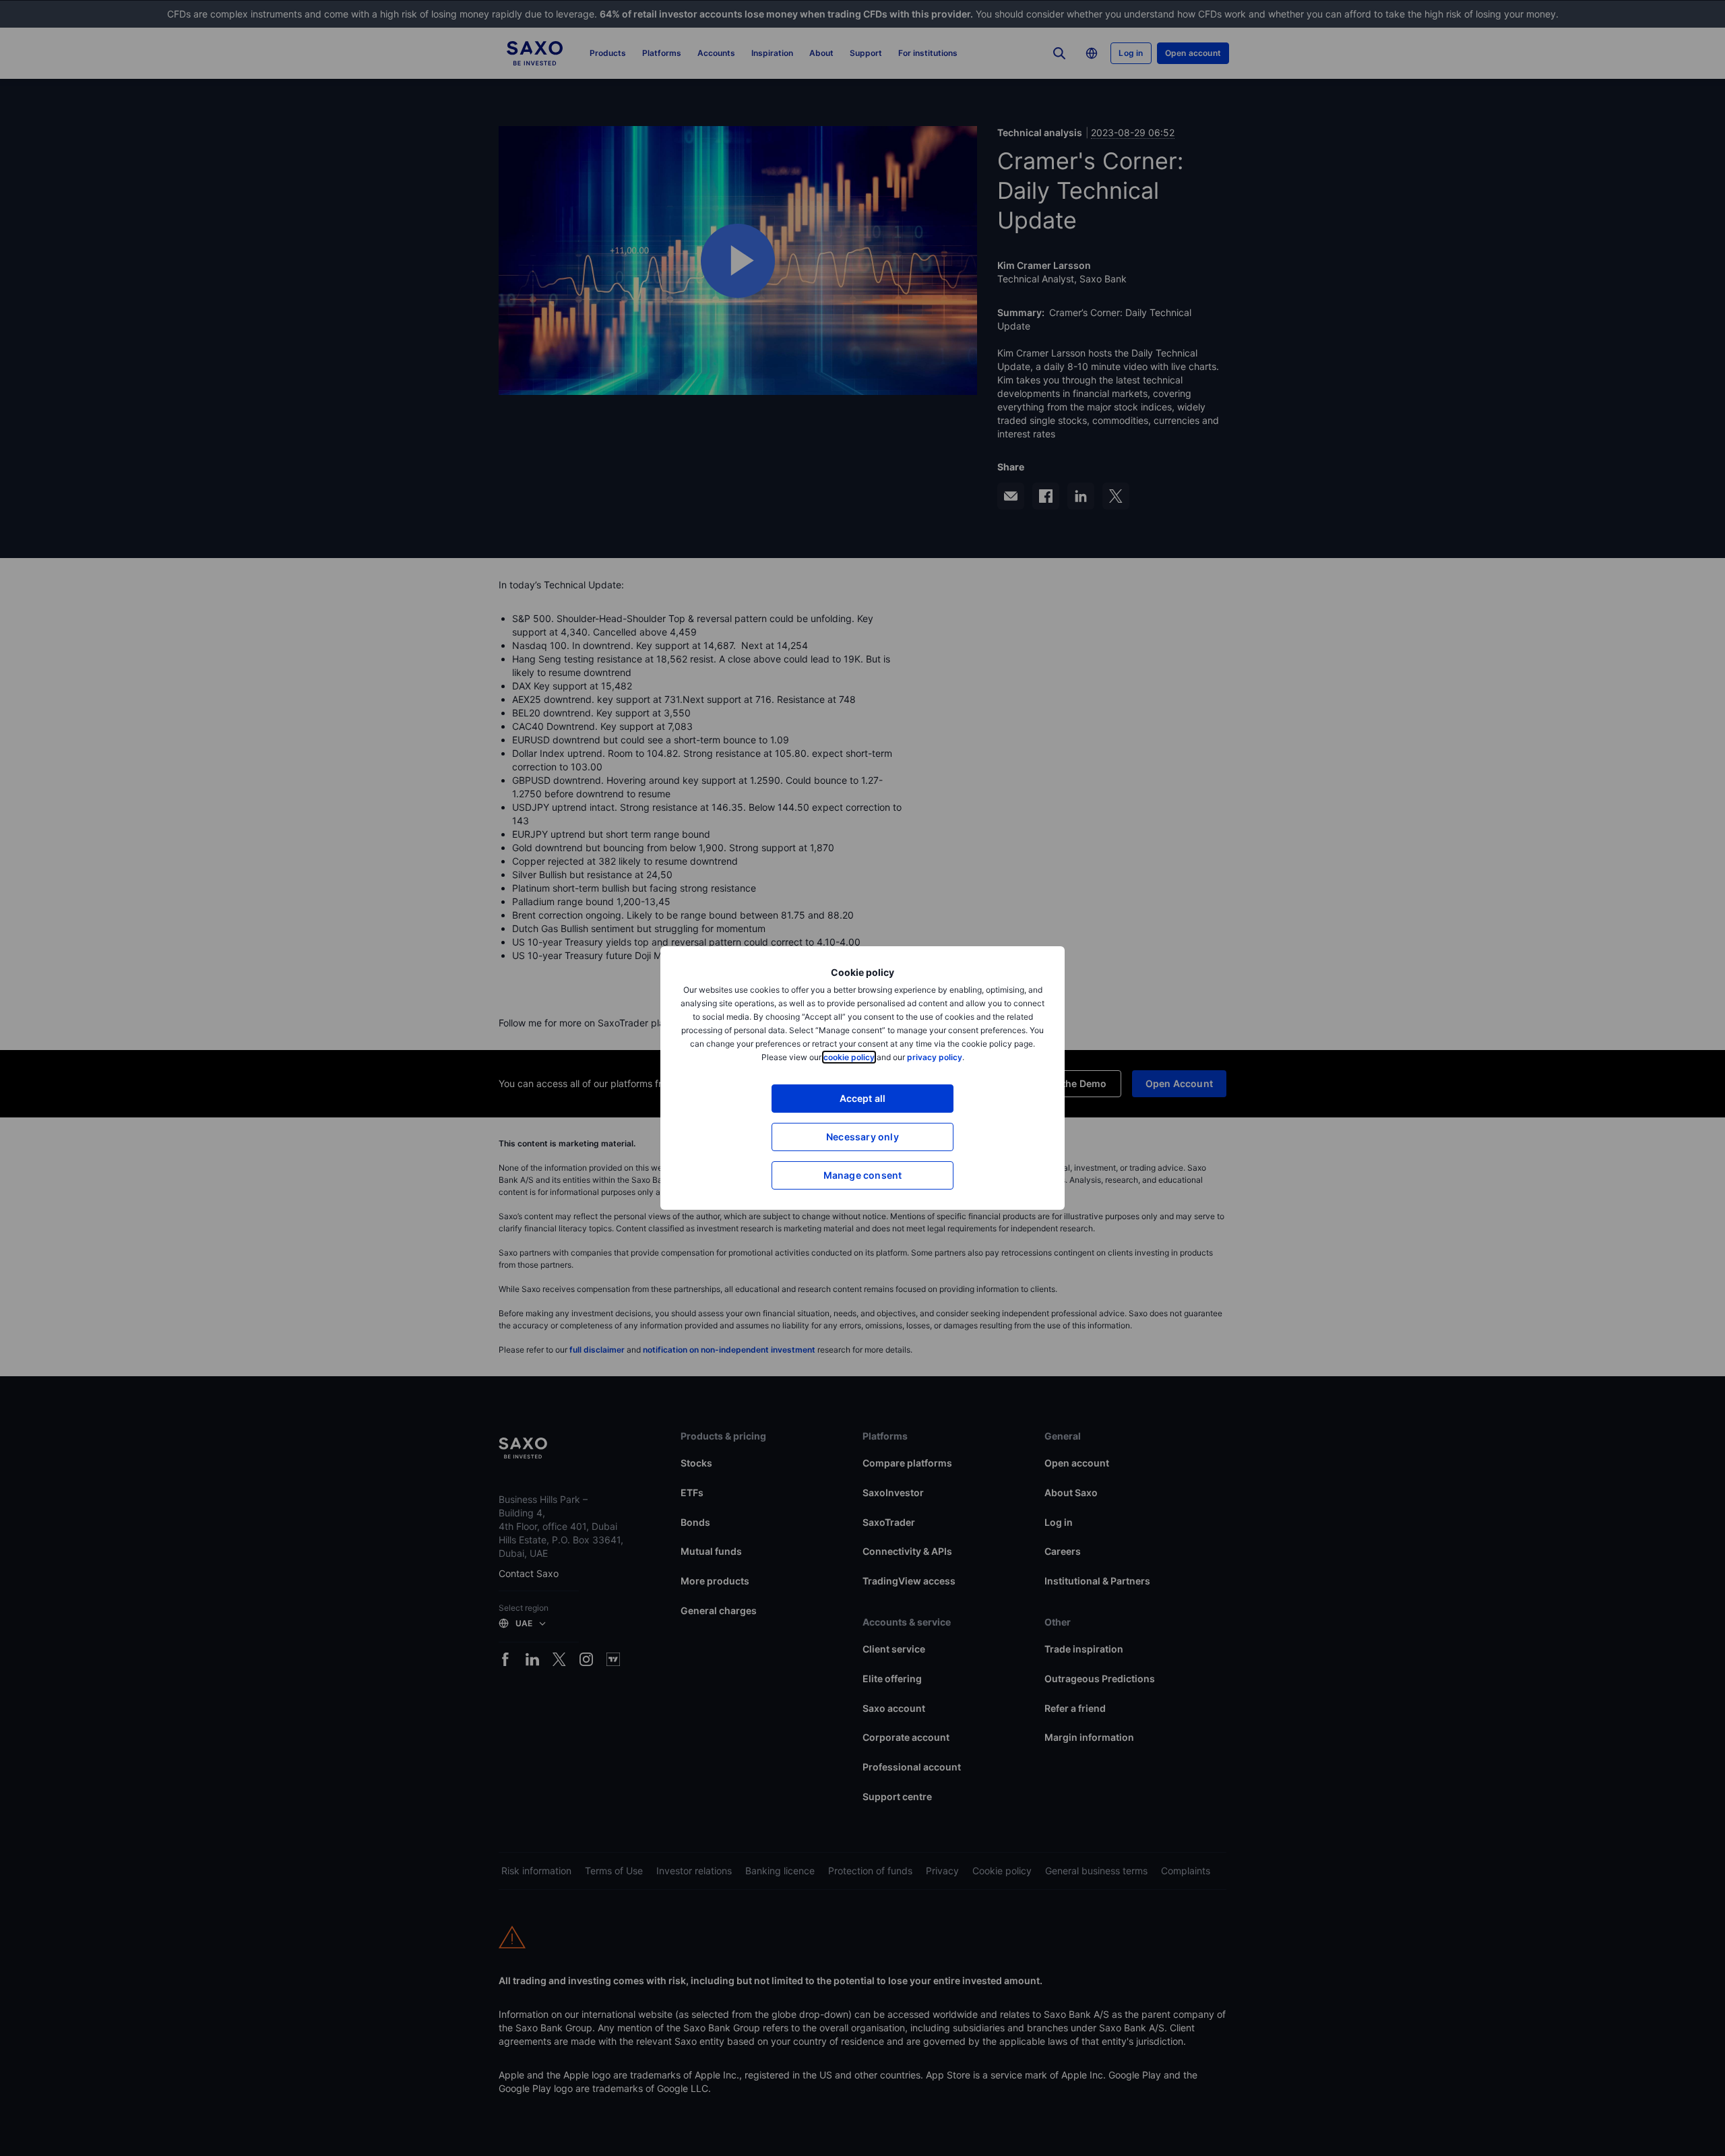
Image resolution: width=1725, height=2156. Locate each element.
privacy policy (935, 1057)
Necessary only (862, 1137)
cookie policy (849, 1057)
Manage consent (863, 1175)
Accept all (863, 1098)
